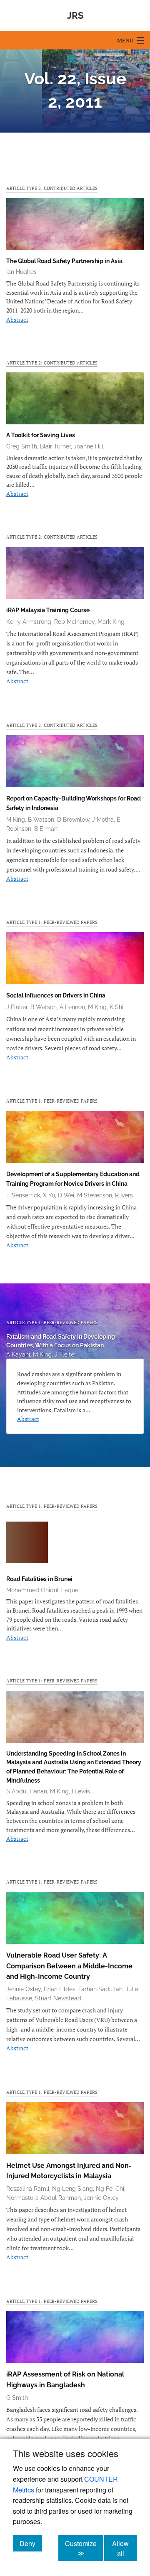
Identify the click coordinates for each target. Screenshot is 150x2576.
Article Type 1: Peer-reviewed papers (52, 922)
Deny (31, 2543)
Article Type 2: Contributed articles (52, 188)
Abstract (17, 319)
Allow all (125, 2548)
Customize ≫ (84, 2548)
